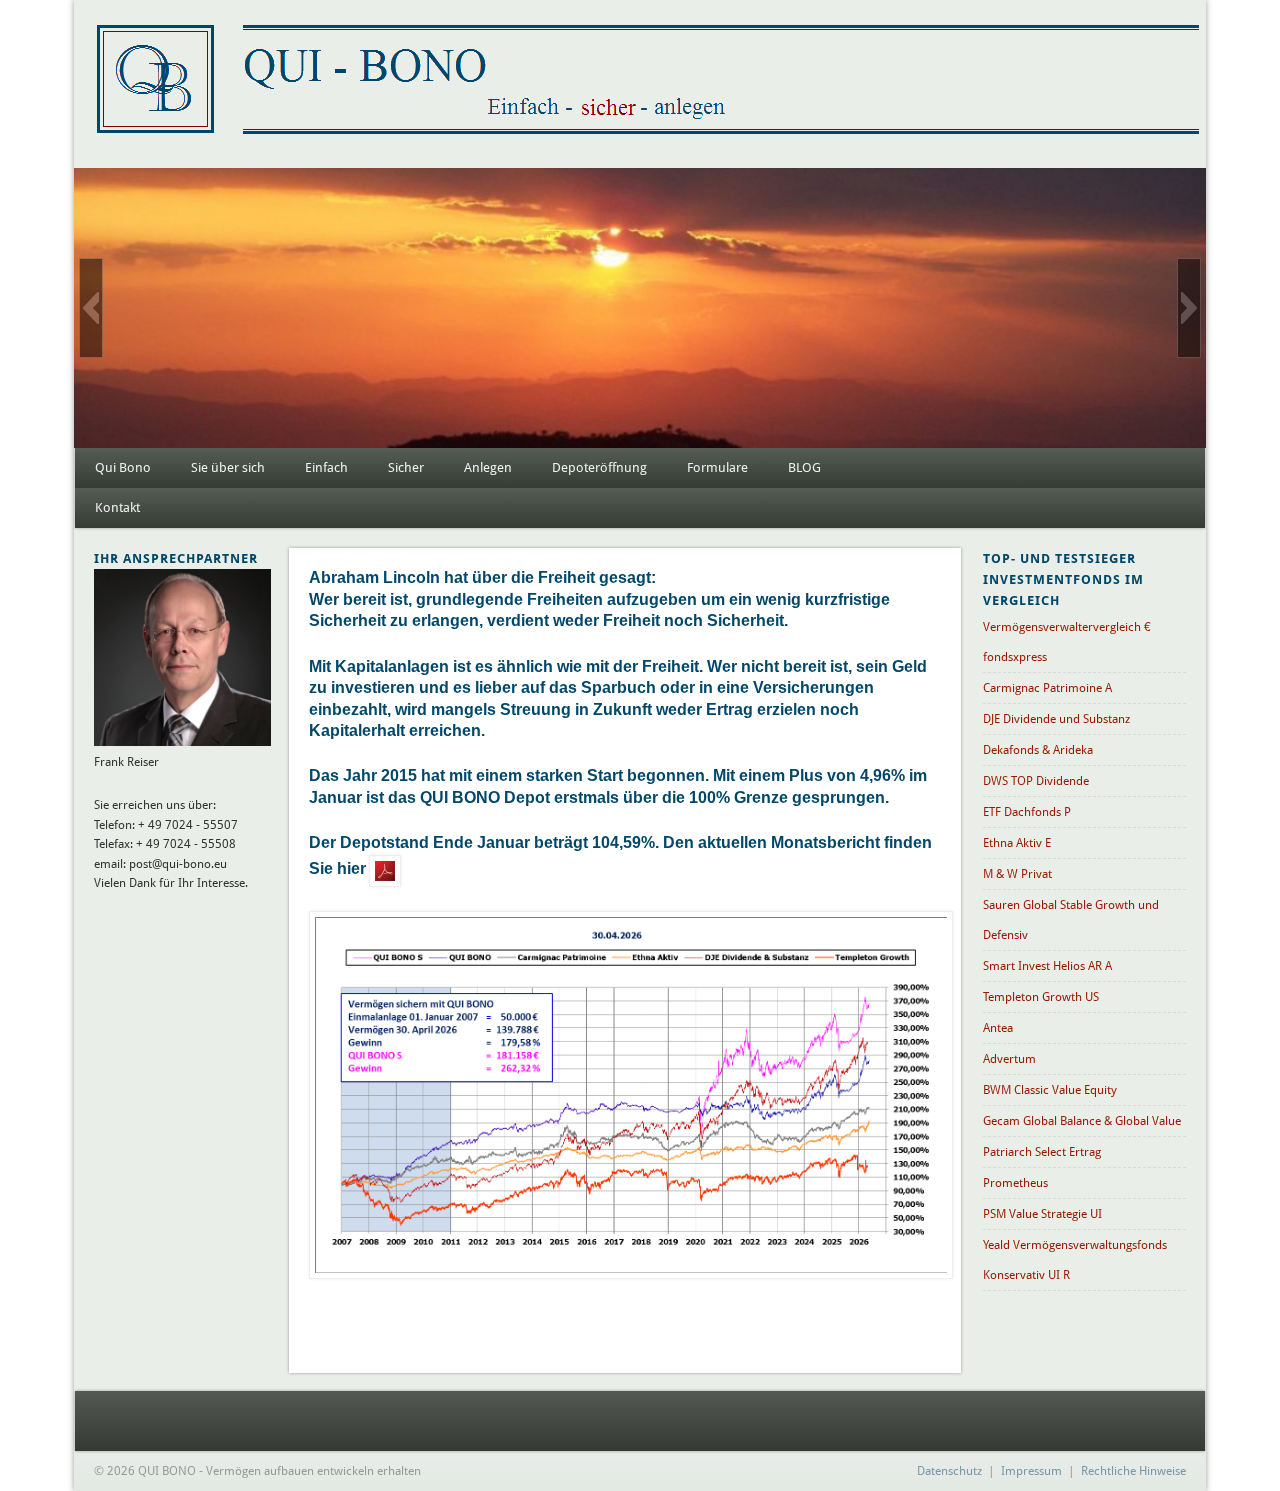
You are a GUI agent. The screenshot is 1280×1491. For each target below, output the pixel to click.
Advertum (1009, 1059)
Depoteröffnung (599, 467)
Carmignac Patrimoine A (1047, 688)
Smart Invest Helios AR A (1047, 966)
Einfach (326, 467)
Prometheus (1015, 1183)
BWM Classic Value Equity (1050, 1090)
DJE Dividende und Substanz (1056, 719)
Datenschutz (949, 1471)
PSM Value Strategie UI (1042, 1214)
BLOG (804, 467)
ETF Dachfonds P (1027, 812)
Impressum (1031, 1471)
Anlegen (488, 467)
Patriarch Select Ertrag (1042, 1152)
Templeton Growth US (1041, 997)
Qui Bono (123, 467)
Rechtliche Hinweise (1133, 1471)
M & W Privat (1017, 874)
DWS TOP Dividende (1036, 781)
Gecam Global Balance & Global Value (1082, 1121)
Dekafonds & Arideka (1038, 750)
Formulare (717, 467)
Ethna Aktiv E (1017, 843)
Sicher (406, 467)
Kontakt (117, 507)
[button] (91, 308)
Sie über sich (228, 467)
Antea (998, 1028)
